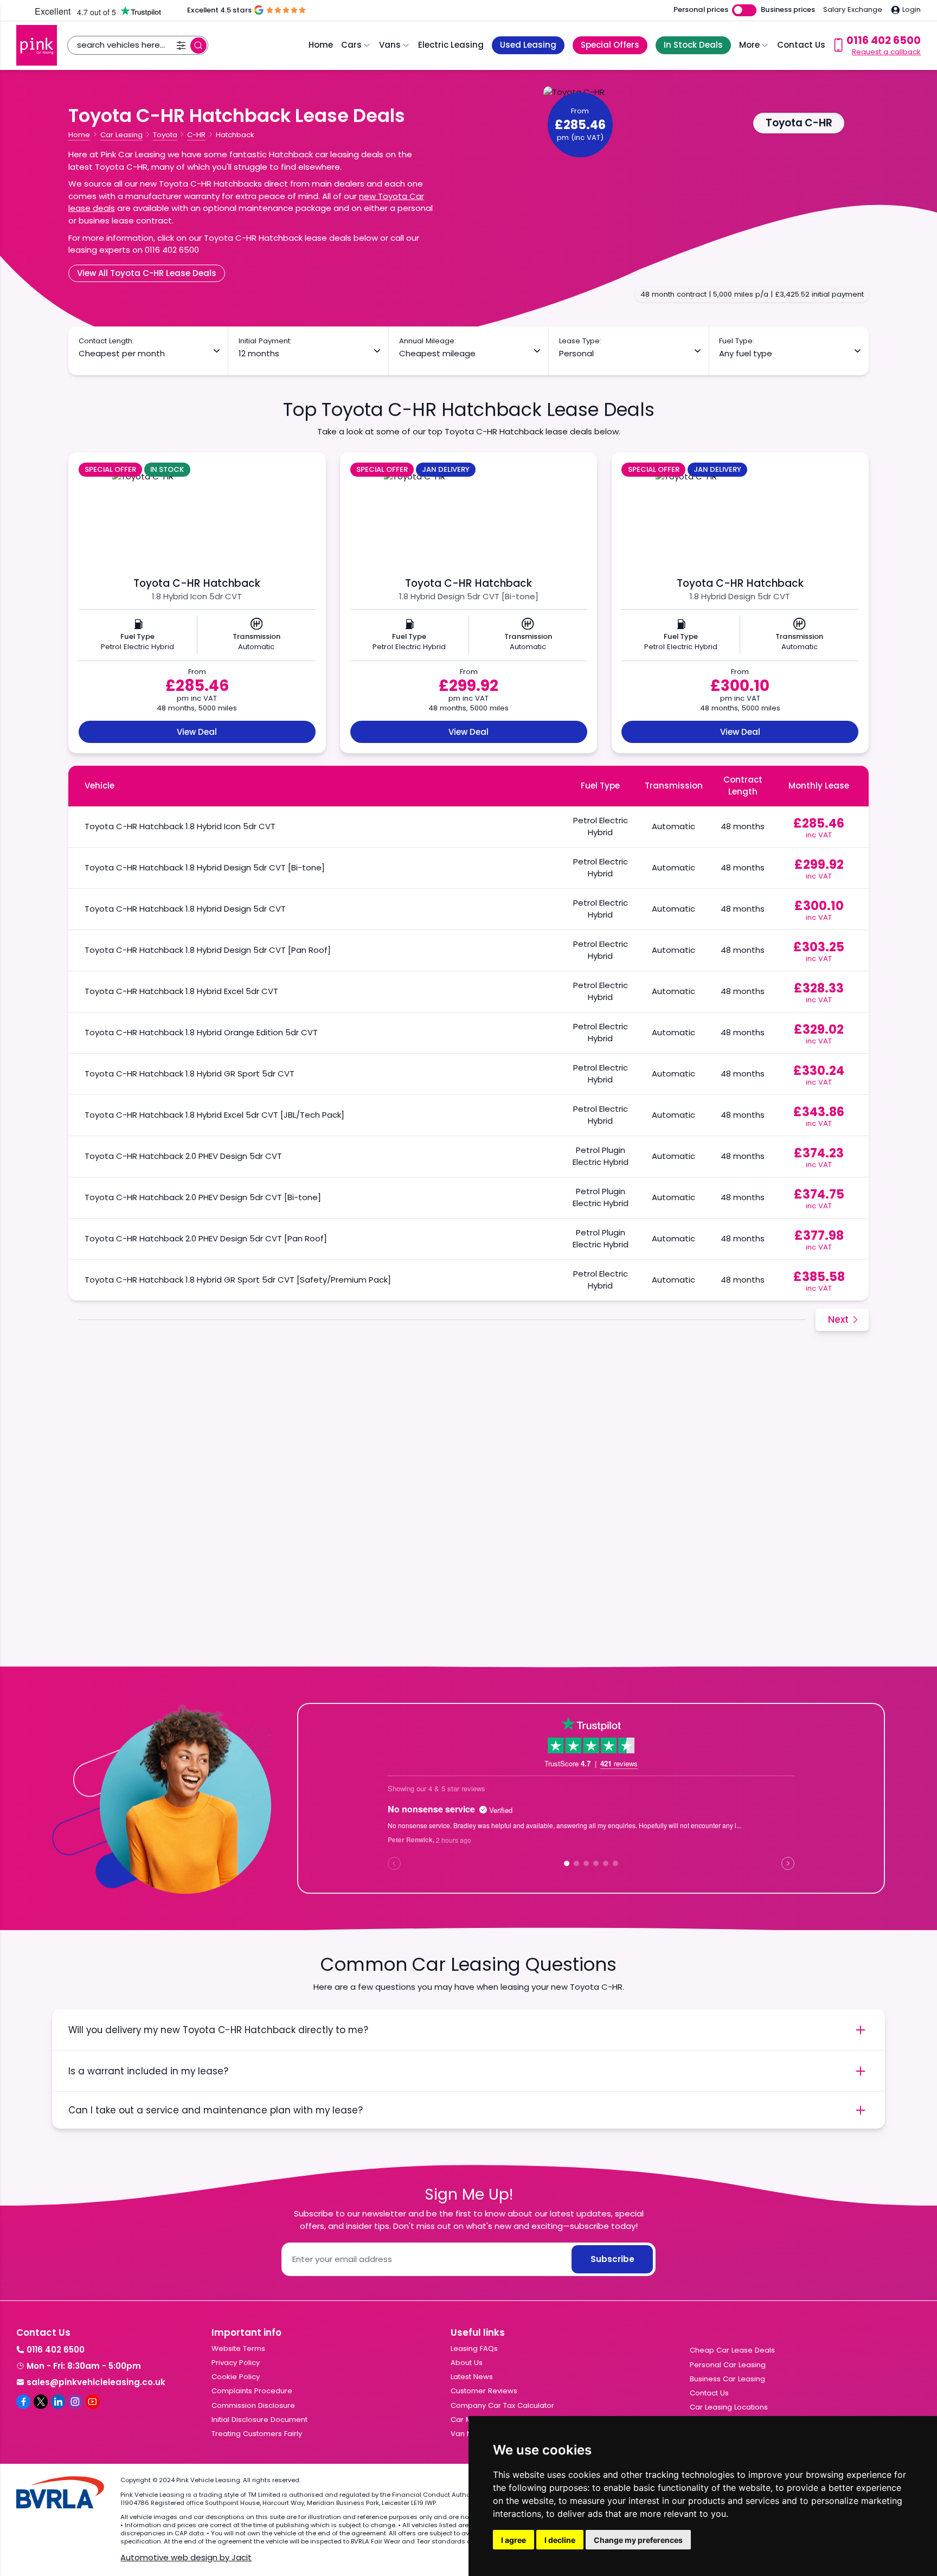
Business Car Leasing (727, 2379)
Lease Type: (580, 341)
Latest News (472, 2377)
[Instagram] (75, 2401)
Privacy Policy (236, 2363)
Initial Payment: (265, 341)
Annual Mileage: (428, 341)
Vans (390, 45)
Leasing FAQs (474, 2348)
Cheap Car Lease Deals (732, 2350)
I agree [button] (514, 2540)
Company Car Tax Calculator (502, 2405)
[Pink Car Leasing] (37, 45)
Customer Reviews (484, 2391)
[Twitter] (41, 2401)
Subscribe (612, 2259)
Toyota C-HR (799, 123)
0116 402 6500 (56, 2350)
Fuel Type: (737, 341)
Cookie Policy (236, 2377)
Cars (351, 45)
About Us (467, 2363)
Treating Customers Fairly (257, 2434)
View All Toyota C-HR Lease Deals (147, 273)
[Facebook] (23, 2401)
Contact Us (801, 45)
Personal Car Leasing (728, 2365)
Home (321, 45)
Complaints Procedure (252, 2391)
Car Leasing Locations (729, 2407)
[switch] (744, 11)
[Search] (198, 46)
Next (838, 1319)
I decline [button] (560, 2540)
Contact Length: (106, 341)
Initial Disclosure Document (259, 2420)
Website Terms (238, 2348)
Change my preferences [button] (638, 2540)
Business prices (788, 10)
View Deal (197, 732)
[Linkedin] (58, 2401)
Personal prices (701, 10)
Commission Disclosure (253, 2405)
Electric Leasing (451, 45)
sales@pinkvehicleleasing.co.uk (96, 2382)
